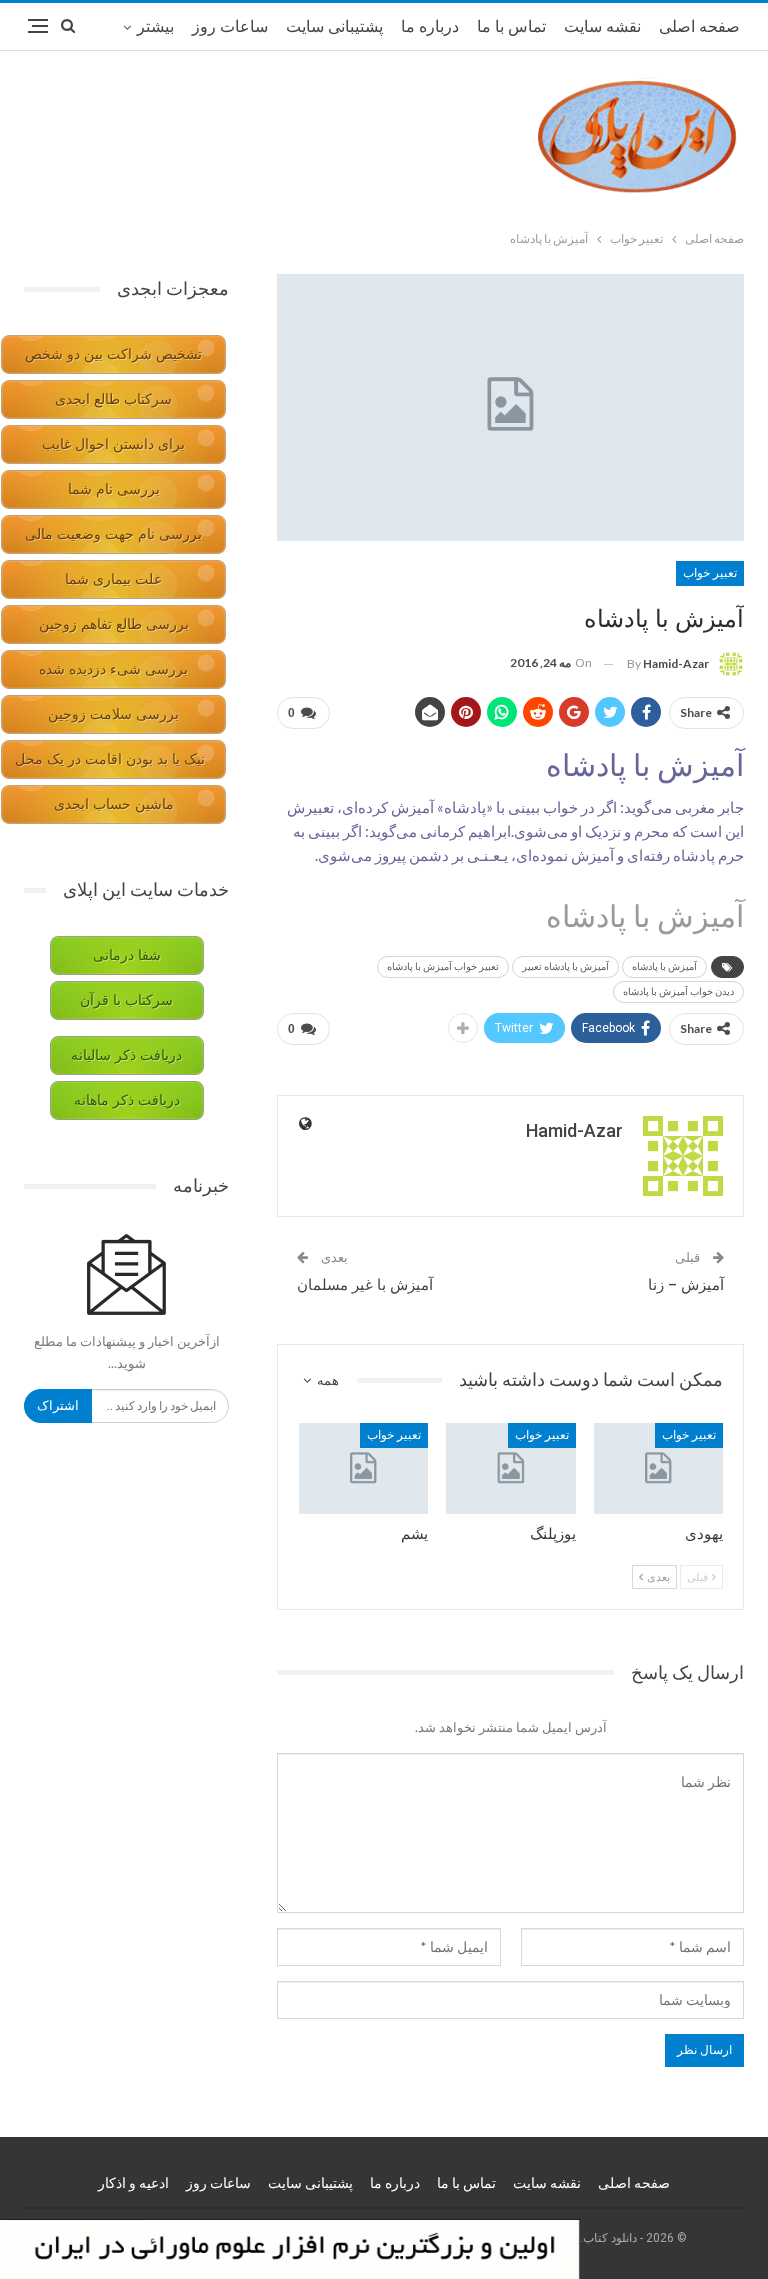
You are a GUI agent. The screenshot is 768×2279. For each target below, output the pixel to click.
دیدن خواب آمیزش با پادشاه (678, 991)
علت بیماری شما (113, 579)
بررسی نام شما (114, 489)
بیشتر (155, 26)
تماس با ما (511, 26)
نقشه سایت (602, 26)
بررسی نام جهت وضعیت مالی (113, 534)
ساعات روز (230, 26)
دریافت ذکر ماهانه (127, 1100)
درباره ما (430, 26)
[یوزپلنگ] (511, 1468)
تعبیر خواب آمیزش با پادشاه (443, 966)
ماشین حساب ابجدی (114, 804)
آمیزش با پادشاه (664, 966)
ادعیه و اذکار (133, 2183)
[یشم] (364, 1468)
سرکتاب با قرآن (126, 1000)
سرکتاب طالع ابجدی (113, 399)
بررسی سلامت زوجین (113, 714)
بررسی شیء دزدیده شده (113, 669)
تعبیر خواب (710, 573)
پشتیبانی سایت (334, 26)
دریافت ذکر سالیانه (126, 1055)
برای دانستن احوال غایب (113, 444)
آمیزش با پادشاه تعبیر (565, 966)
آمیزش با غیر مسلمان (365, 1285)
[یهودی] (659, 1468)
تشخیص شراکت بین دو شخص (113, 354)
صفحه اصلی (699, 26)
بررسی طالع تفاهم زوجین (114, 624)
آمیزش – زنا (686, 1285)
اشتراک (58, 1405)
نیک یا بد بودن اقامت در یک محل (110, 759)
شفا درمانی (127, 955)
